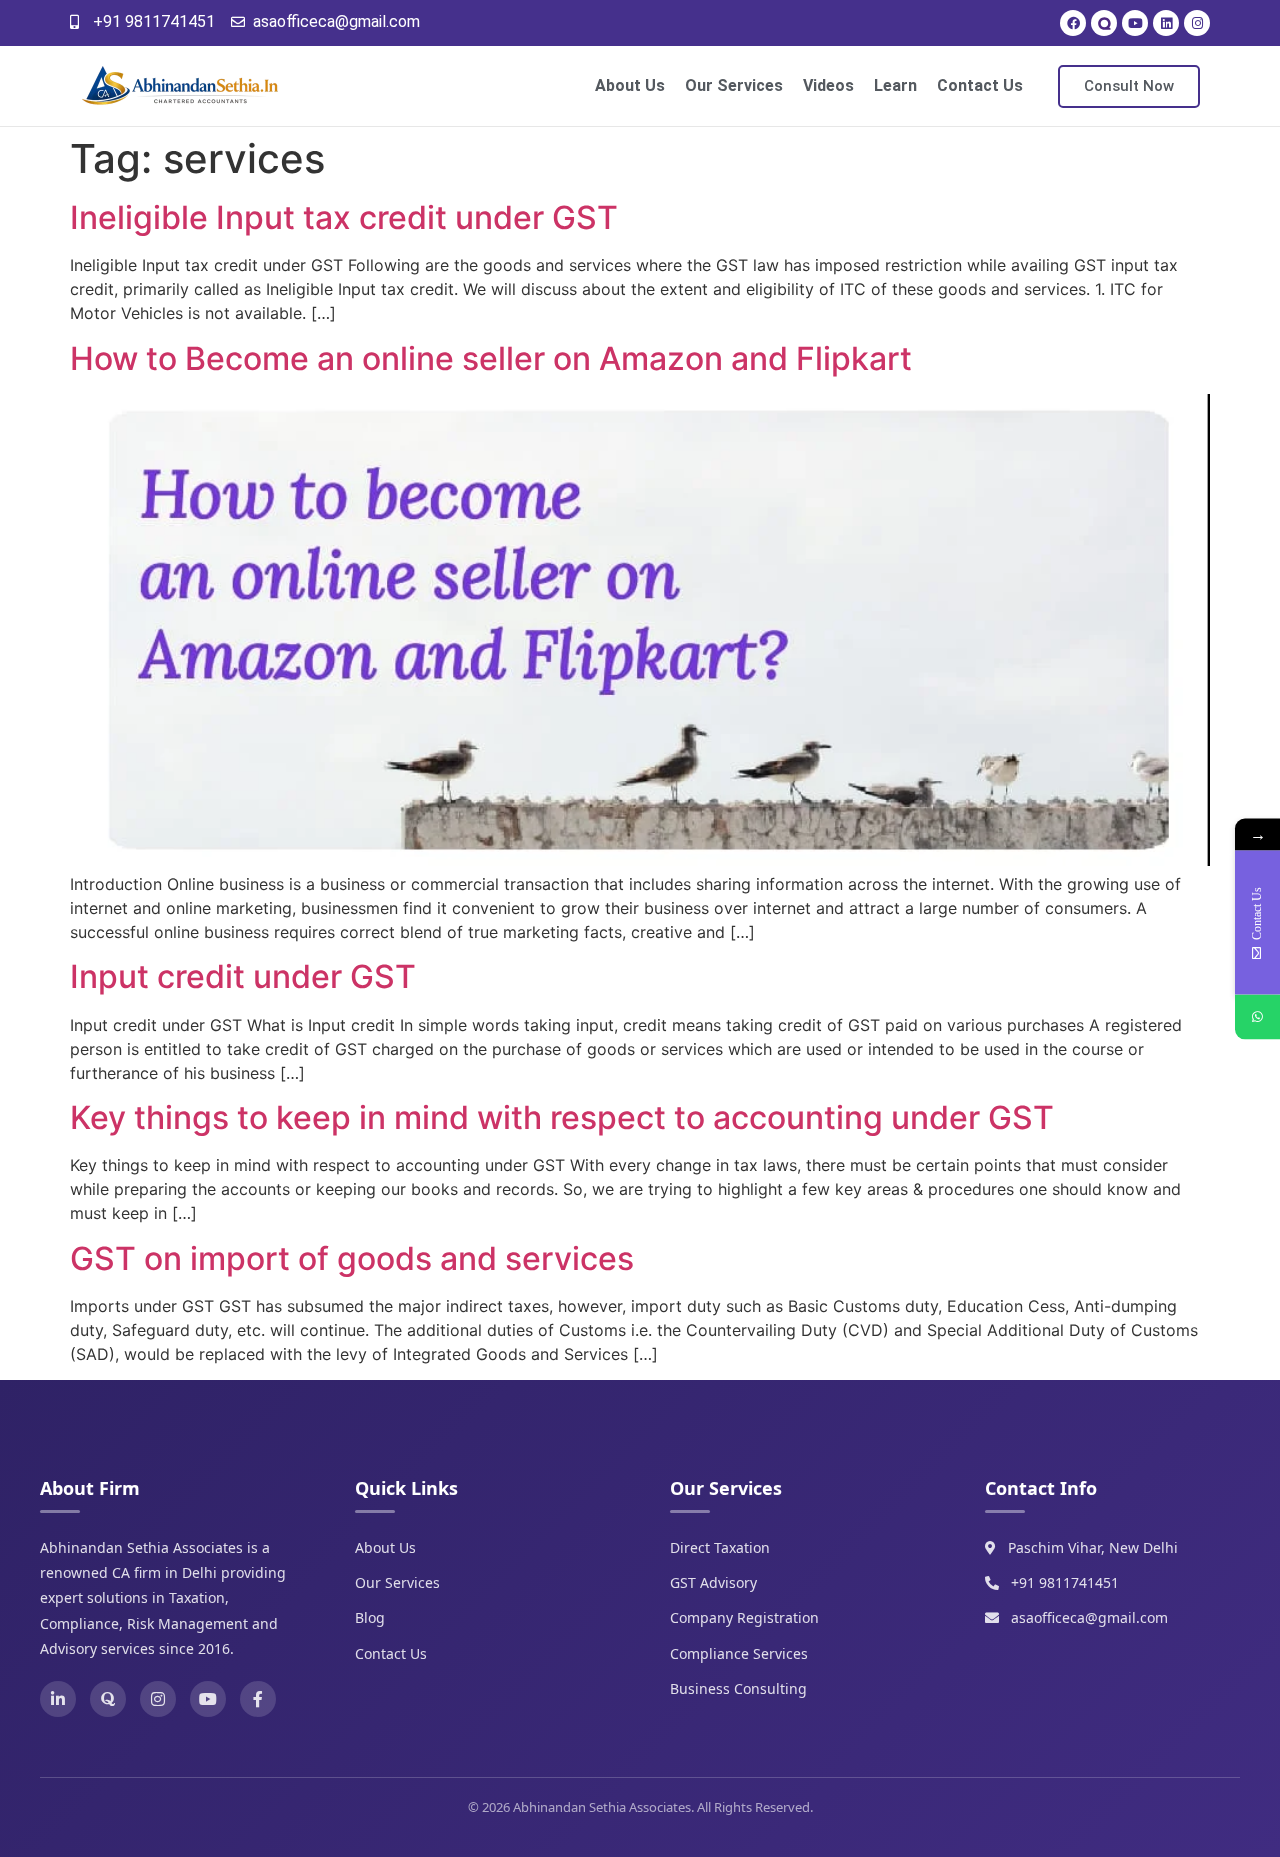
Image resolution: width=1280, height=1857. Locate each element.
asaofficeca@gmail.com (1089, 1617)
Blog (370, 1617)
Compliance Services (739, 1653)
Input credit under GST (243, 976)
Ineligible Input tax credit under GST (344, 217)
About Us (630, 85)
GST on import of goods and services (352, 1258)
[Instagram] (1197, 23)
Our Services (734, 85)
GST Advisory (713, 1582)
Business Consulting (738, 1688)
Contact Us (980, 85)
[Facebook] (1073, 23)
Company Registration (744, 1617)
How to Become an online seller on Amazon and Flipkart (491, 358)
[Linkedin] (1166, 23)
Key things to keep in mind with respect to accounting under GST (562, 1117)
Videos (828, 85)
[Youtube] (1135, 23)
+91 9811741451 (1065, 1582)
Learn (895, 85)
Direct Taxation (720, 1547)
